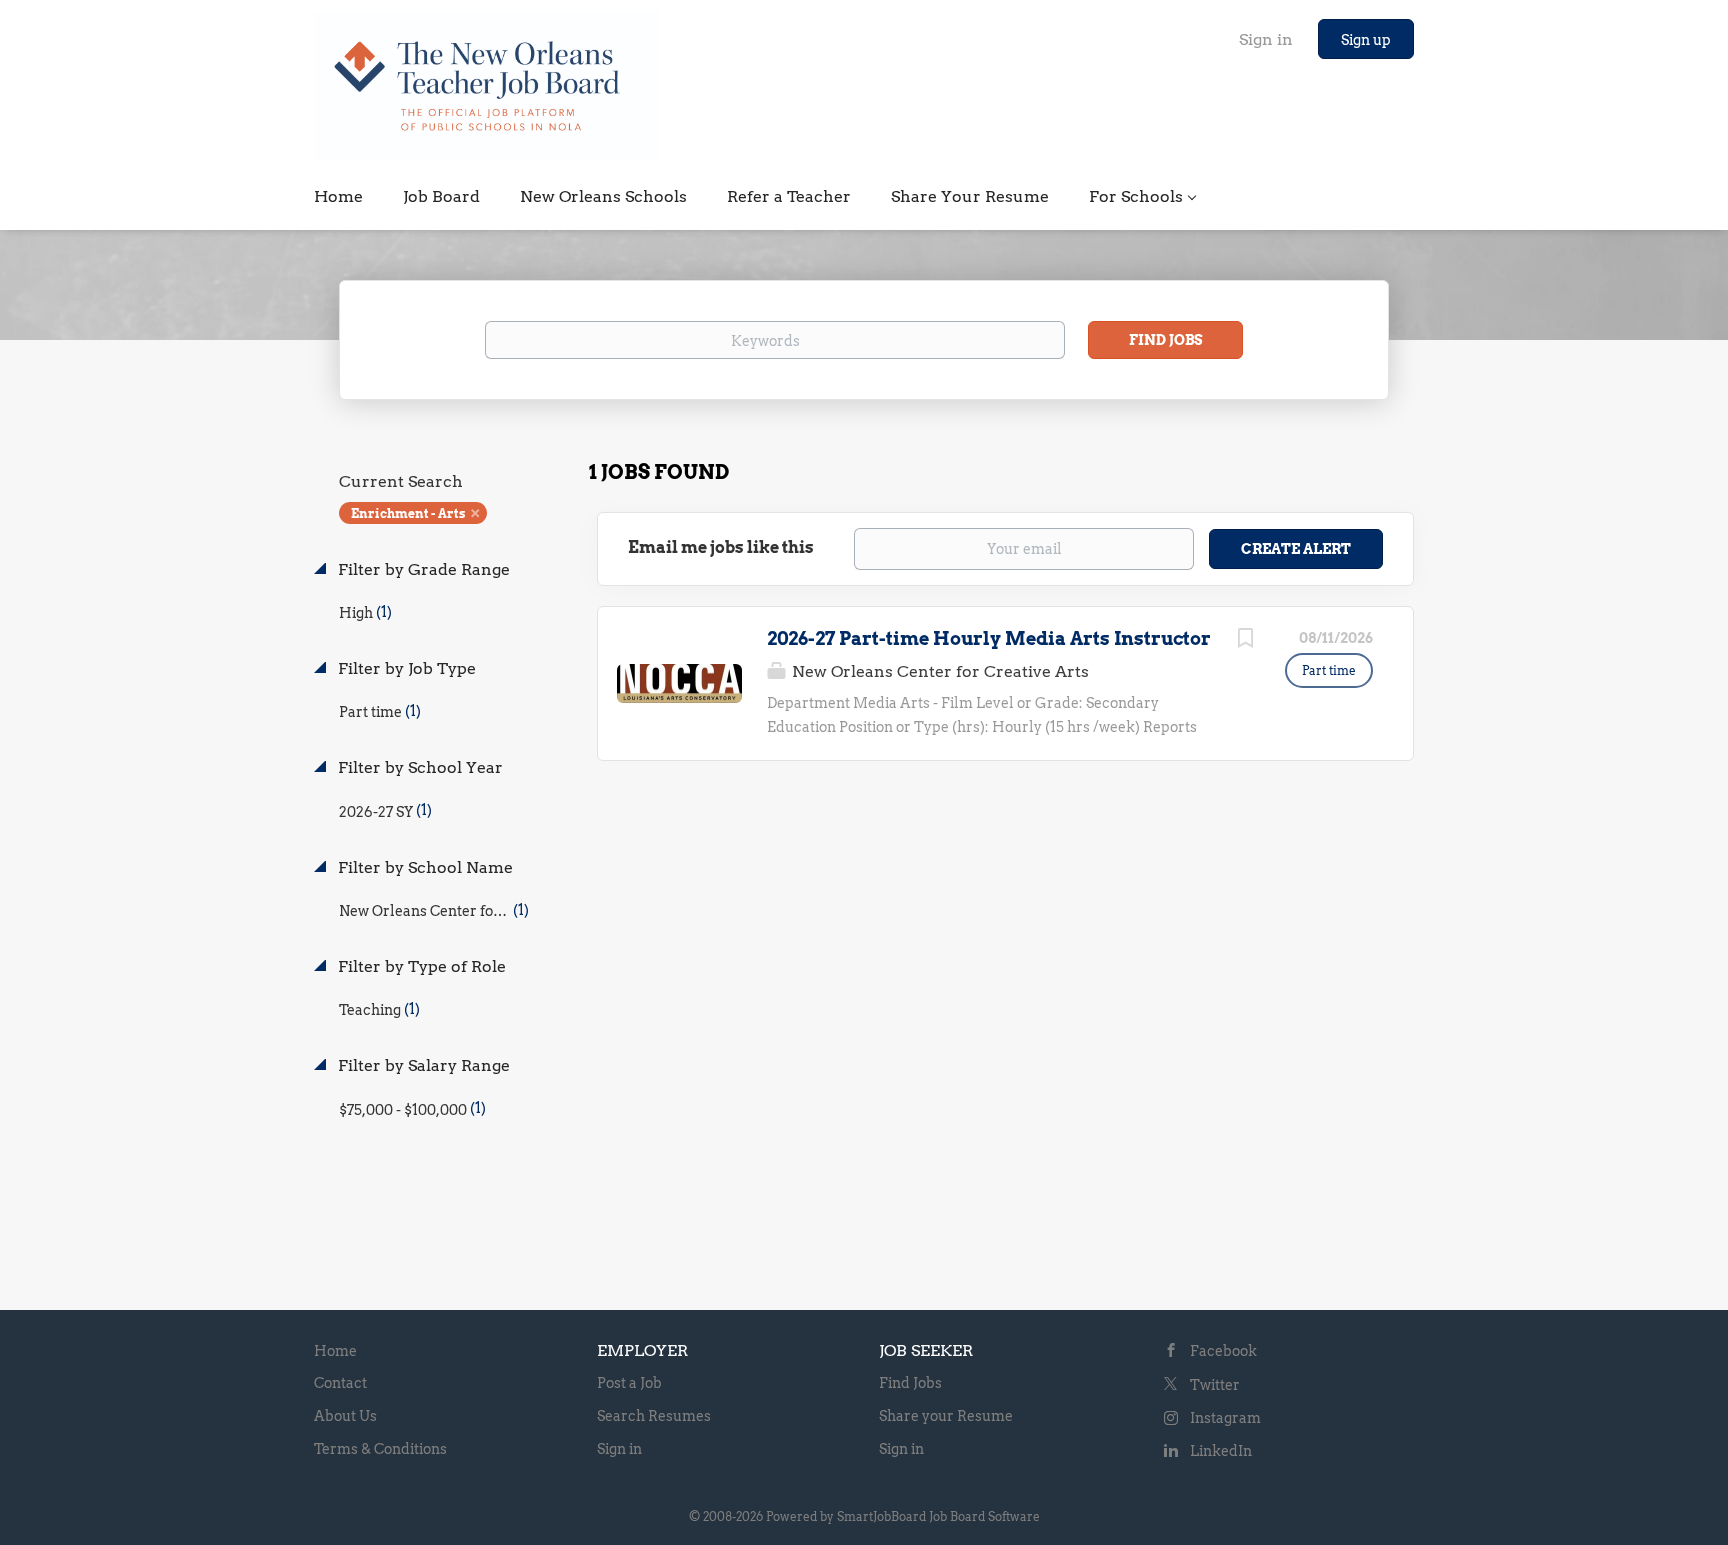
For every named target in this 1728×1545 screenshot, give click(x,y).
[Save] (1245, 640)
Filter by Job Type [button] (405, 668)
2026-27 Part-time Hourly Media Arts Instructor (989, 638)
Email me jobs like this (721, 547)
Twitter (1215, 1385)
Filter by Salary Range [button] (422, 1065)
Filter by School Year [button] (418, 767)
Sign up (1366, 40)
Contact (340, 1383)
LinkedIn (1221, 1451)
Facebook (1223, 1351)
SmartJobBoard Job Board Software (938, 1516)
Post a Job (629, 1383)
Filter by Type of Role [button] (420, 966)
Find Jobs (1166, 340)
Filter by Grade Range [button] (422, 569)
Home (335, 1351)
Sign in (1266, 39)
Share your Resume (946, 1416)
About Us (345, 1416)
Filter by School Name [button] (423, 867)
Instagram (1225, 1418)
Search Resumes (654, 1416)
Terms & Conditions (380, 1449)
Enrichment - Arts (408, 513)
